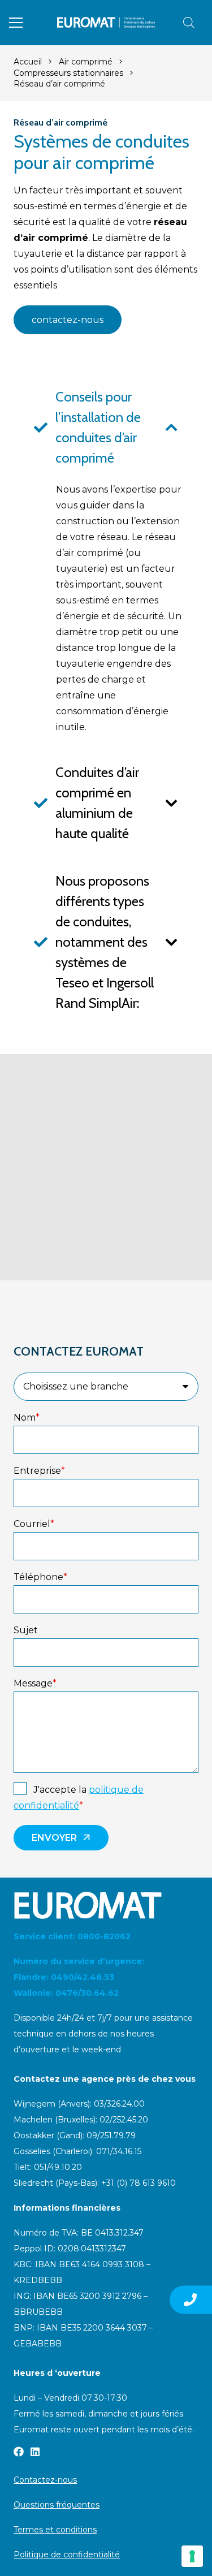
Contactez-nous (45, 2480)
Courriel (34, 1524)
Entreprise (39, 1471)
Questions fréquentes (57, 2505)
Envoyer (54, 1838)
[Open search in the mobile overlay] (189, 23)
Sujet (26, 1630)
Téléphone (40, 1577)
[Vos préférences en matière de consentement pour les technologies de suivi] (192, 2556)
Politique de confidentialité (67, 2555)
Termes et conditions (55, 2530)
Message (35, 1683)
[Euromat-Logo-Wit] (106, 1905)
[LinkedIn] (35, 2452)
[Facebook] (19, 2452)
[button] (16, 23)
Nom (27, 1418)
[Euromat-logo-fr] (106, 23)
